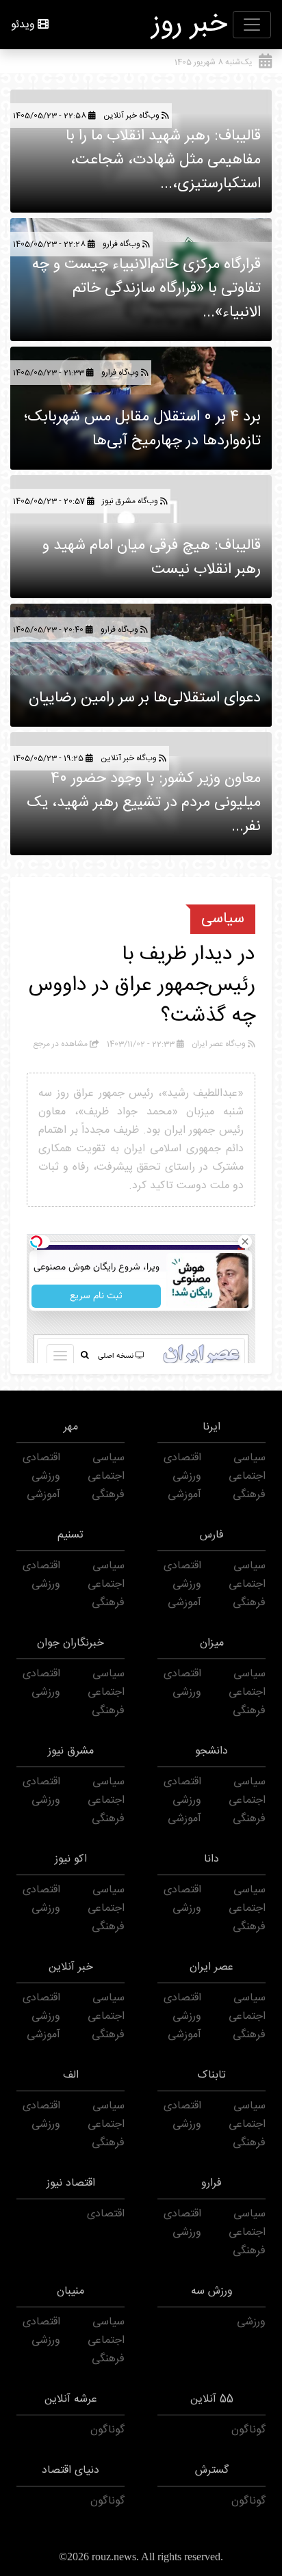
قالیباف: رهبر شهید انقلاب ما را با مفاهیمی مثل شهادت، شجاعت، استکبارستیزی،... (163, 160)
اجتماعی (247, 1476)
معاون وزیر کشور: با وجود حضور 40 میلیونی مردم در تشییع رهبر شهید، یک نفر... (144, 803)
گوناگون (248, 2430)
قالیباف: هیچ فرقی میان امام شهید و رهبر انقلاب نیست (152, 558)
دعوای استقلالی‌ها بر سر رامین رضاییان (145, 698)
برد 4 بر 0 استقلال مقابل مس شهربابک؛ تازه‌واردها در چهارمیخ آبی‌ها (142, 429)
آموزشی (184, 1495)
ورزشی (187, 1476)
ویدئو (23, 25)
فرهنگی (249, 1495)
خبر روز (190, 25)
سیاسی (223, 919)
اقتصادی (182, 1458)
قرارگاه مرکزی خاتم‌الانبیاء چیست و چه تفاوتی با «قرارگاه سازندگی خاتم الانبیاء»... (146, 289)
